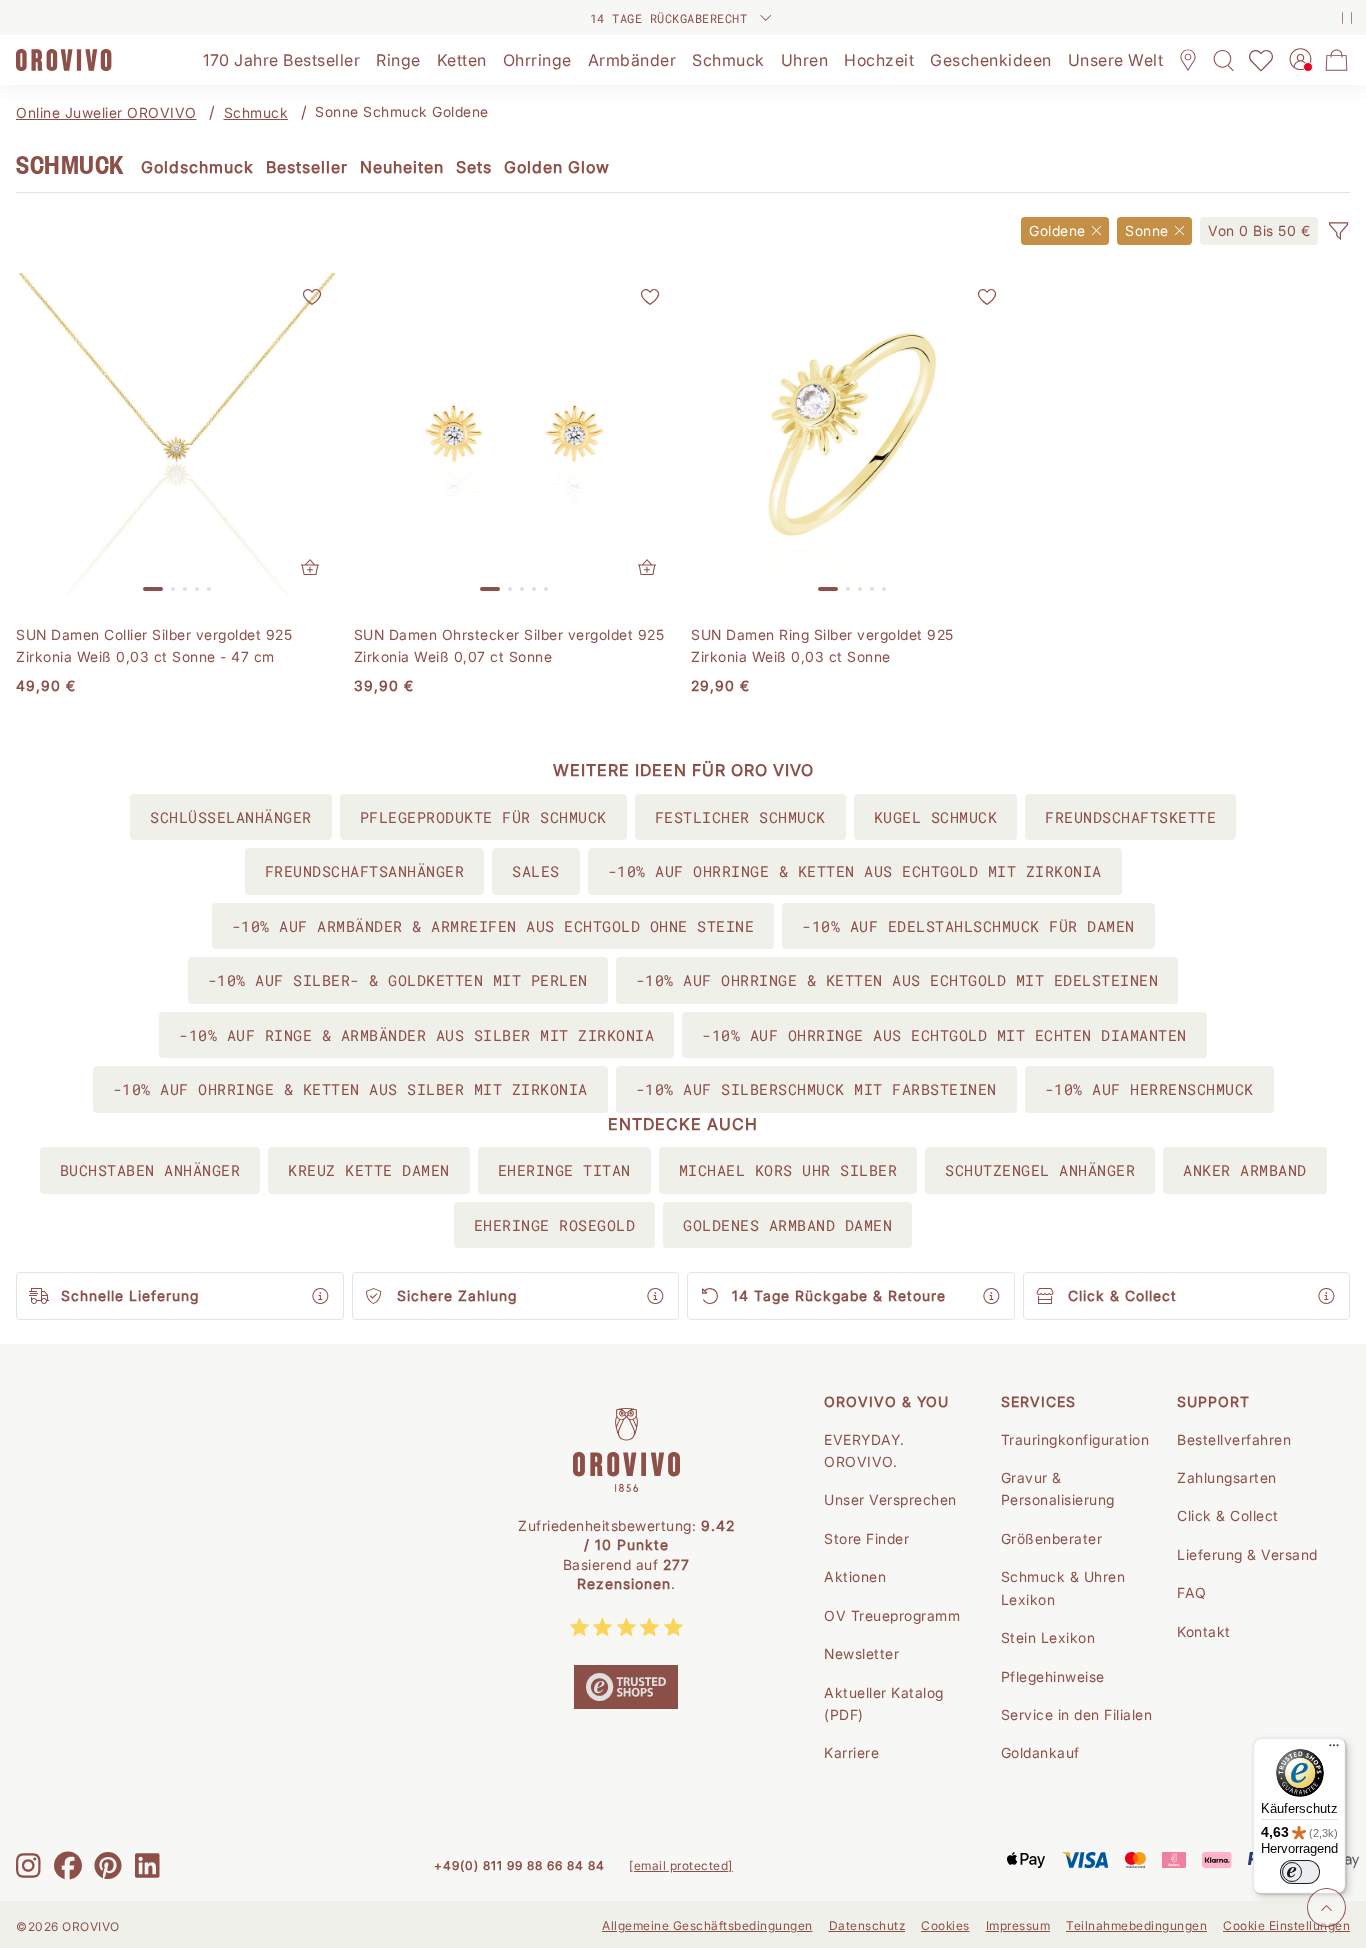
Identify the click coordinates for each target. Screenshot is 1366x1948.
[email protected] (681, 1865)
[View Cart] (1337, 60)
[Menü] (1334, 1750)
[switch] (1300, 1872)
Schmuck (256, 112)
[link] (1259, 231)
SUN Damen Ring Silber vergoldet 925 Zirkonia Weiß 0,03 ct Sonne (822, 645)
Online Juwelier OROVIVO (106, 112)
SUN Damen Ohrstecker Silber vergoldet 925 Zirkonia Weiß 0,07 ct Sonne (509, 645)
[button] (1338, 231)
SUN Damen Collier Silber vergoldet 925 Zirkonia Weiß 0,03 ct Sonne (154, 645)
